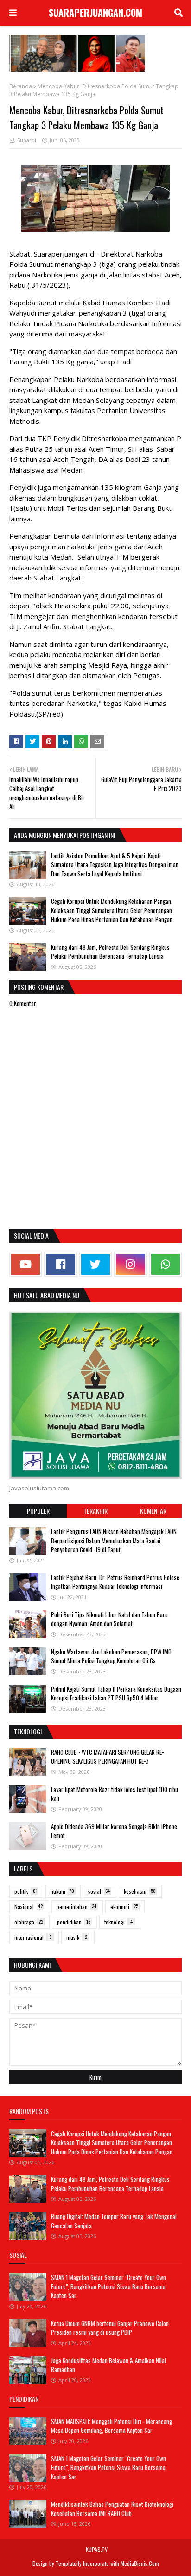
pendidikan (74, 1922)
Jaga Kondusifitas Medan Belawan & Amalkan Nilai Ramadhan (108, 2365)
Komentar (153, 1511)
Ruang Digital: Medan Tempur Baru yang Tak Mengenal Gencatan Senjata (114, 2221)
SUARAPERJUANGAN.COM (95, 13)
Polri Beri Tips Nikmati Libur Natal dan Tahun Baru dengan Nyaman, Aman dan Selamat (109, 1619)
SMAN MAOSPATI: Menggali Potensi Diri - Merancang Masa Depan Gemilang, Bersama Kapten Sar (111, 2426)
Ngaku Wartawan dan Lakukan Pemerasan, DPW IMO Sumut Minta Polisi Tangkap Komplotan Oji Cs (111, 1656)
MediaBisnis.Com (140, 2563)
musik (77, 1937)
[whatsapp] (166, 1264)
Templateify (69, 2563)
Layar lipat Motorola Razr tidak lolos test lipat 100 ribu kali (115, 1794)
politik (26, 1891)
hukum (62, 1891)
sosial (99, 1891)
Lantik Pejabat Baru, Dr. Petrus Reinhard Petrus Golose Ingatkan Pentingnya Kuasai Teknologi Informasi (115, 1582)
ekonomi (124, 1907)
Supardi (27, 140)
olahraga (29, 1922)
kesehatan (140, 1891)
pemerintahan (76, 1907)
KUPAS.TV (97, 2549)
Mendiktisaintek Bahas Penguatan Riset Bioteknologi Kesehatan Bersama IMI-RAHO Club (112, 2509)
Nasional (29, 1907)
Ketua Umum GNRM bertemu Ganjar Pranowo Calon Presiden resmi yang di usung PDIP (110, 2328)
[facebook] (60, 1264)
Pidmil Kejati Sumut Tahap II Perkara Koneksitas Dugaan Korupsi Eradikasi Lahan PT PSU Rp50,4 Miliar (116, 1693)
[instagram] (130, 1264)
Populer (38, 1511)
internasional (33, 1937)
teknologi (118, 1922)
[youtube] (25, 1264)
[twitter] (95, 1264)
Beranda (21, 86)
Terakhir (95, 1511)
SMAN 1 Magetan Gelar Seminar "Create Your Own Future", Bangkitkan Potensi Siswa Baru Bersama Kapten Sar (108, 2286)
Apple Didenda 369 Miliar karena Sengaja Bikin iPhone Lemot (114, 1831)
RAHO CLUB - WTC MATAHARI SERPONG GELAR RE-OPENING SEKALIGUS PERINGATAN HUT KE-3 (107, 1757)
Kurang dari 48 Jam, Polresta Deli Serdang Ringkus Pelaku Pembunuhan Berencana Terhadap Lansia (110, 952)
